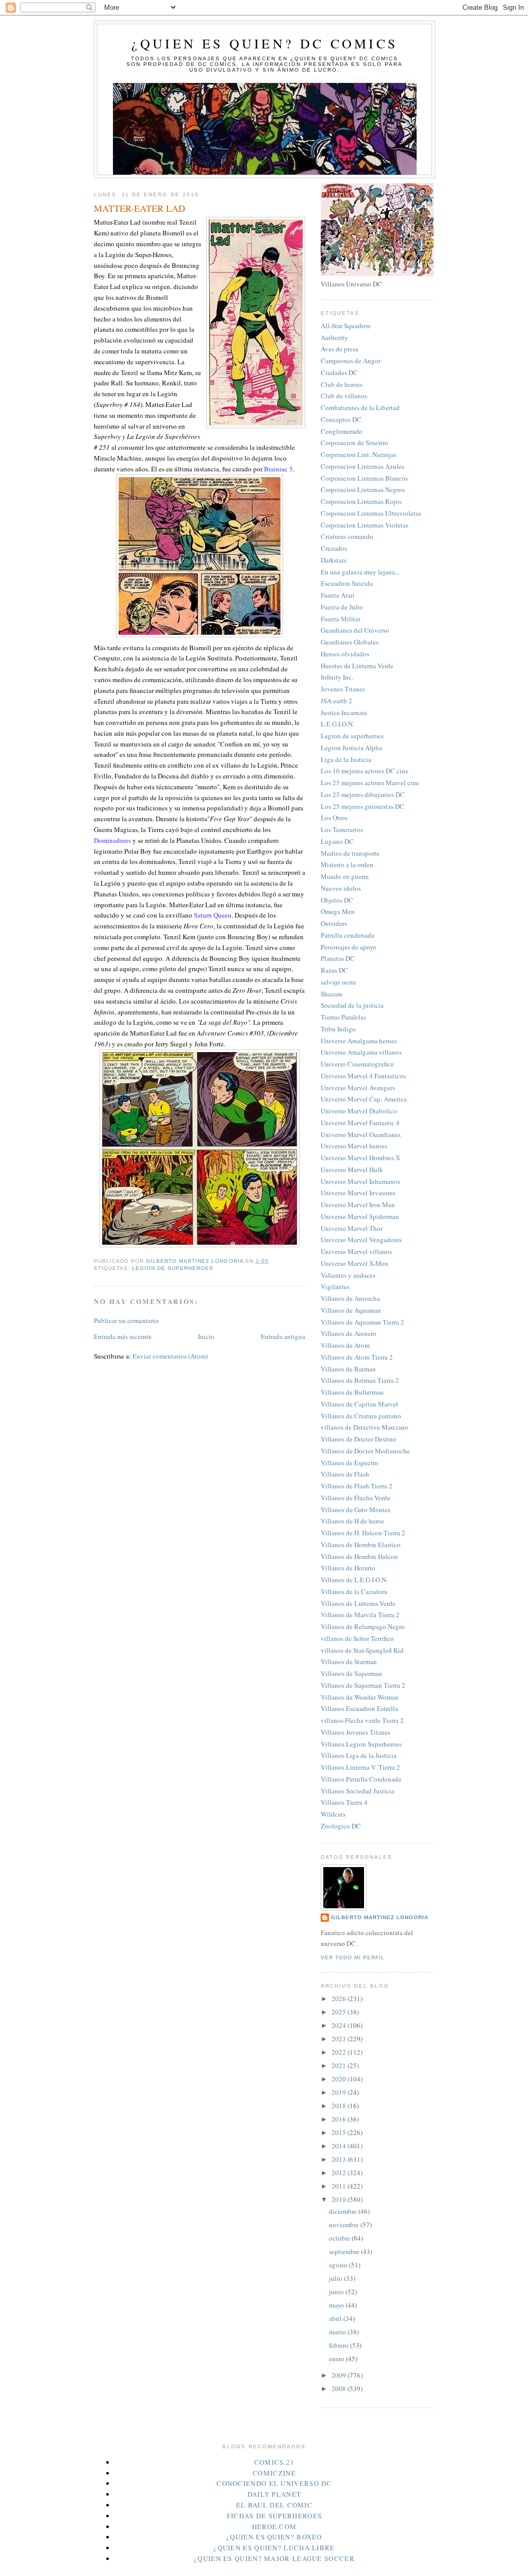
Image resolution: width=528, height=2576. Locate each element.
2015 (340, 2132)
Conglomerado (342, 431)
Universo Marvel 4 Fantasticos (363, 1076)
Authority (334, 337)
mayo (337, 2305)
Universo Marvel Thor (352, 1228)
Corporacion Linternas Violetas (365, 525)
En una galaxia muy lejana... (360, 572)
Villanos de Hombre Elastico (361, 1545)
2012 (340, 2173)
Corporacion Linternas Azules (362, 466)
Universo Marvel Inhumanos (360, 1181)
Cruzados (334, 548)
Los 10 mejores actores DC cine (365, 771)
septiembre (345, 2251)
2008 (340, 2388)
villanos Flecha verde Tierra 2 (362, 1720)
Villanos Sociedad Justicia (358, 1791)
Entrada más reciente (123, 1336)
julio (336, 2278)
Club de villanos (344, 396)
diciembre (344, 2211)
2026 (340, 1998)
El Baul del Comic (274, 2505)
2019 (340, 2092)
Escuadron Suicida (347, 583)
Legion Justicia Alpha (351, 748)
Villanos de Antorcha (350, 1298)
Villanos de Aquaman (351, 1310)
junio (337, 2292)
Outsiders (334, 923)
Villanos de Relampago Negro (363, 1626)
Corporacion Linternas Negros (363, 489)
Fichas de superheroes (274, 2516)
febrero (340, 2345)
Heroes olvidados (345, 654)
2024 (340, 2025)
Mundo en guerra (345, 876)
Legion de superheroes (173, 1268)
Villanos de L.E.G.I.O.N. (354, 1580)
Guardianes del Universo (355, 630)
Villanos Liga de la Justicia (359, 1755)
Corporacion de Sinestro (354, 443)
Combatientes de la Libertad (360, 408)
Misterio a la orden (347, 865)
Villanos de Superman (351, 1673)
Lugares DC (337, 841)
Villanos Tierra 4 (344, 1802)
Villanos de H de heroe (352, 1521)
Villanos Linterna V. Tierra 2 (360, 1767)
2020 (340, 2079)
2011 (340, 2186)
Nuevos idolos (341, 888)
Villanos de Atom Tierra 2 (357, 1357)
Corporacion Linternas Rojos (361, 501)
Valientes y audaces (348, 1275)
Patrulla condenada (348, 935)
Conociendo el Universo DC (274, 2483)
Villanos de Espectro (350, 1463)
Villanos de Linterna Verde (358, 1603)
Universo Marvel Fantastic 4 (360, 1123)
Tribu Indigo (338, 1029)
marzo (338, 2332)
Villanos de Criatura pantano (361, 1416)
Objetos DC (337, 900)
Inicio (206, 1336)
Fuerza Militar (341, 619)
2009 (340, 2375)
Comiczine (274, 2473)
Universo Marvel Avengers (358, 1088)
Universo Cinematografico (357, 1064)
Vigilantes (335, 1286)
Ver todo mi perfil (353, 1958)
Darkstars (334, 560)
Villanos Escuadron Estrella (359, 1708)
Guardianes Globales (350, 642)
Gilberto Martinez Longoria (380, 1917)
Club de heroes (342, 384)
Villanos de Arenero (349, 1333)
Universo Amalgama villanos (361, 1052)
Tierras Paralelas (343, 1017)
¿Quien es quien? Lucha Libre (274, 2548)
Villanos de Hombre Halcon (359, 1556)
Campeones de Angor (351, 361)
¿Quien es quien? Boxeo (274, 2537)
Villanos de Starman (349, 1662)
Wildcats (333, 1814)
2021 (340, 2065)
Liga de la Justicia (346, 759)
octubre (340, 2238)
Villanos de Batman (348, 1369)
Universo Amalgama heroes (359, 1041)
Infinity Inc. (337, 677)
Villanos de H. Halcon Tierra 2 (363, 1533)
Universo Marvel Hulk (352, 1170)
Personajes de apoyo (349, 947)
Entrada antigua (283, 1336)
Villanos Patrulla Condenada (361, 1779)
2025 (340, 2012)
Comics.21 (275, 2462)
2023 (340, 2039)
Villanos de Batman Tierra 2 (360, 1380)
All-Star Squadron (346, 326)
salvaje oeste (339, 982)
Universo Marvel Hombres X (360, 1158)
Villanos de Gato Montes (356, 1510)
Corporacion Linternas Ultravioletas (371, 513)
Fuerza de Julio (342, 607)
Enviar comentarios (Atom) (170, 1356)
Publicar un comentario (126, 1320)
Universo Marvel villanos (356, 1251)
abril (336, 2318)
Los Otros (334, 818)
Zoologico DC (341, 1826)
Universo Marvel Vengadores (361, 1240)
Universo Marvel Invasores (358, 1193)
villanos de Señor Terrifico (357, 1638)
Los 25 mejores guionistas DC (362, 806)
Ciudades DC (339, 372)
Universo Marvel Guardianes (361, 1134)
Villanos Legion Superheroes (361, 1744)
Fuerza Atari (338, 595)
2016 (340, 2119)
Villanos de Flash (345, 1474)
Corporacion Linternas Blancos (364, 478)
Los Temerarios (342, 829)
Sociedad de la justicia (352, 1005)
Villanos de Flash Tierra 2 (357, 1486)
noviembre (345, 2225)
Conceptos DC (341, 419)
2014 (340, 2146)
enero (337, 2359)
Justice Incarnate (344, 713)
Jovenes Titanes (343, 689)
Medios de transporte (350, 853)
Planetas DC (338, 958)
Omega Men (338, 911)
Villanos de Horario (348, 1568)
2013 (340, 2159)
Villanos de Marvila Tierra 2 (360, 1615)
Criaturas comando (347, 536)
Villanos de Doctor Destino (359, 1439)
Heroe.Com (275, 2527)
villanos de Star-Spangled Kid (362, 1650)
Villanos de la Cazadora (354, 1591)
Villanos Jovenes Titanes (356, 1732)
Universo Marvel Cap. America (364, 1099)
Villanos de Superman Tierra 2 (363, 1685)
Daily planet (275, 2494)
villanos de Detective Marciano (365, 1427)
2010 (340, 2199)
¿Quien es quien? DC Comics (265, 43)
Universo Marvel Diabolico (359, 1111)
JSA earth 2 (336, 701)
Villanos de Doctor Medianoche (365, 1451)
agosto (339, 2265)
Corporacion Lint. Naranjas (359, 454)
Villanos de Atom (345, 1345)
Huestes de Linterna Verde (357, 666)
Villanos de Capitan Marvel (359, 1404)
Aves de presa (340, 349)
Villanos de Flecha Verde (356, 1498)
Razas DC (334, 970)
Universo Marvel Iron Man (358, 1205)
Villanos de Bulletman (352, 1392)
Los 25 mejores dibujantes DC (363, 794)
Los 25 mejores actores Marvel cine (370, 783)
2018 (340, 2106)
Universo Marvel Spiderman (360, 1216)
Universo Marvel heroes (354, 1146)
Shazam (332, 994)
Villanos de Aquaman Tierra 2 (362, 1322)
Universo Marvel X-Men (354, 1263)
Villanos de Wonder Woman (360, 1697)
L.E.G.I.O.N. (337, 724)
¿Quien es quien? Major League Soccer (274, 2558)
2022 (340, 2052)
